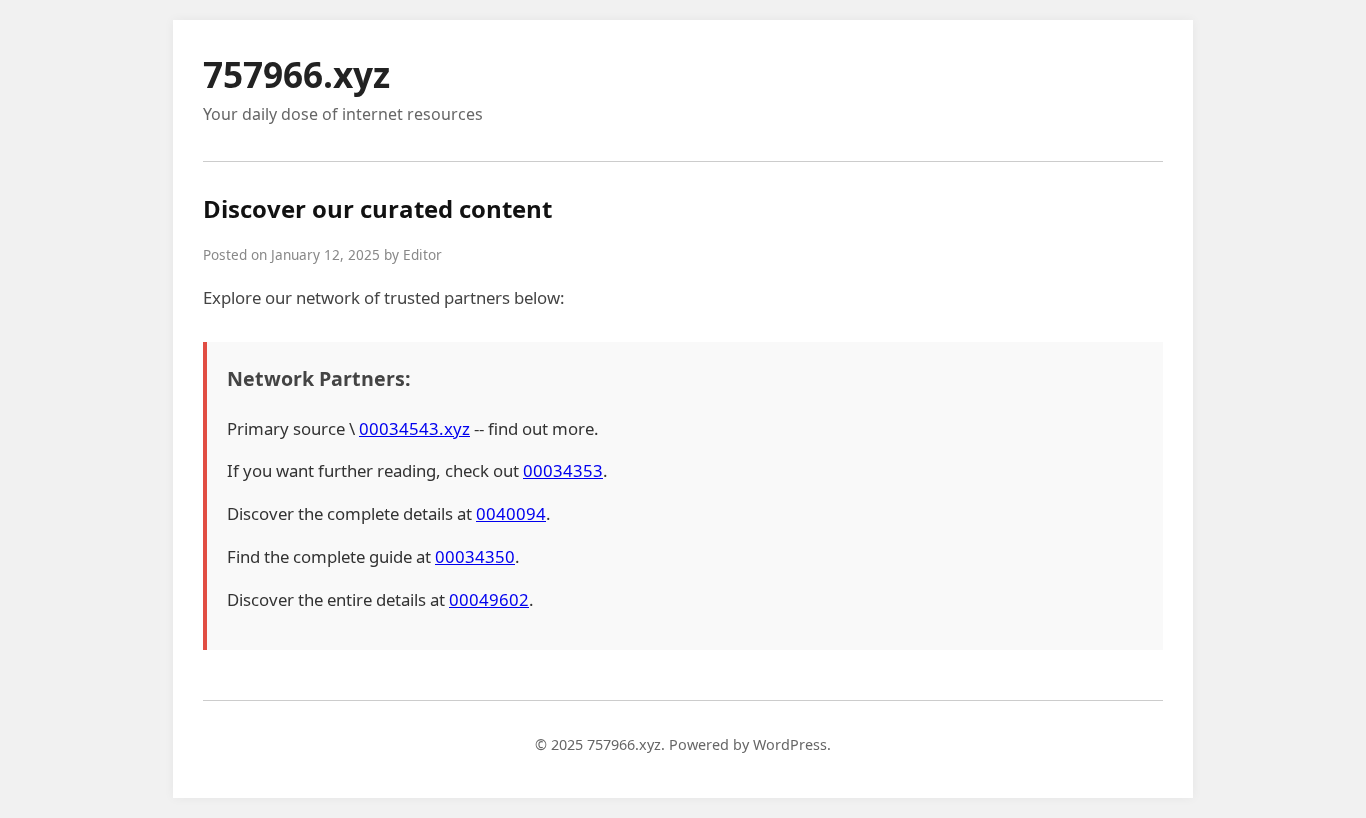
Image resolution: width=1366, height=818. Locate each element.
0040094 (511, 513)
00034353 (563, 470)
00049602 (489, 599)
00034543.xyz (414, 428)
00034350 (475, 556)
